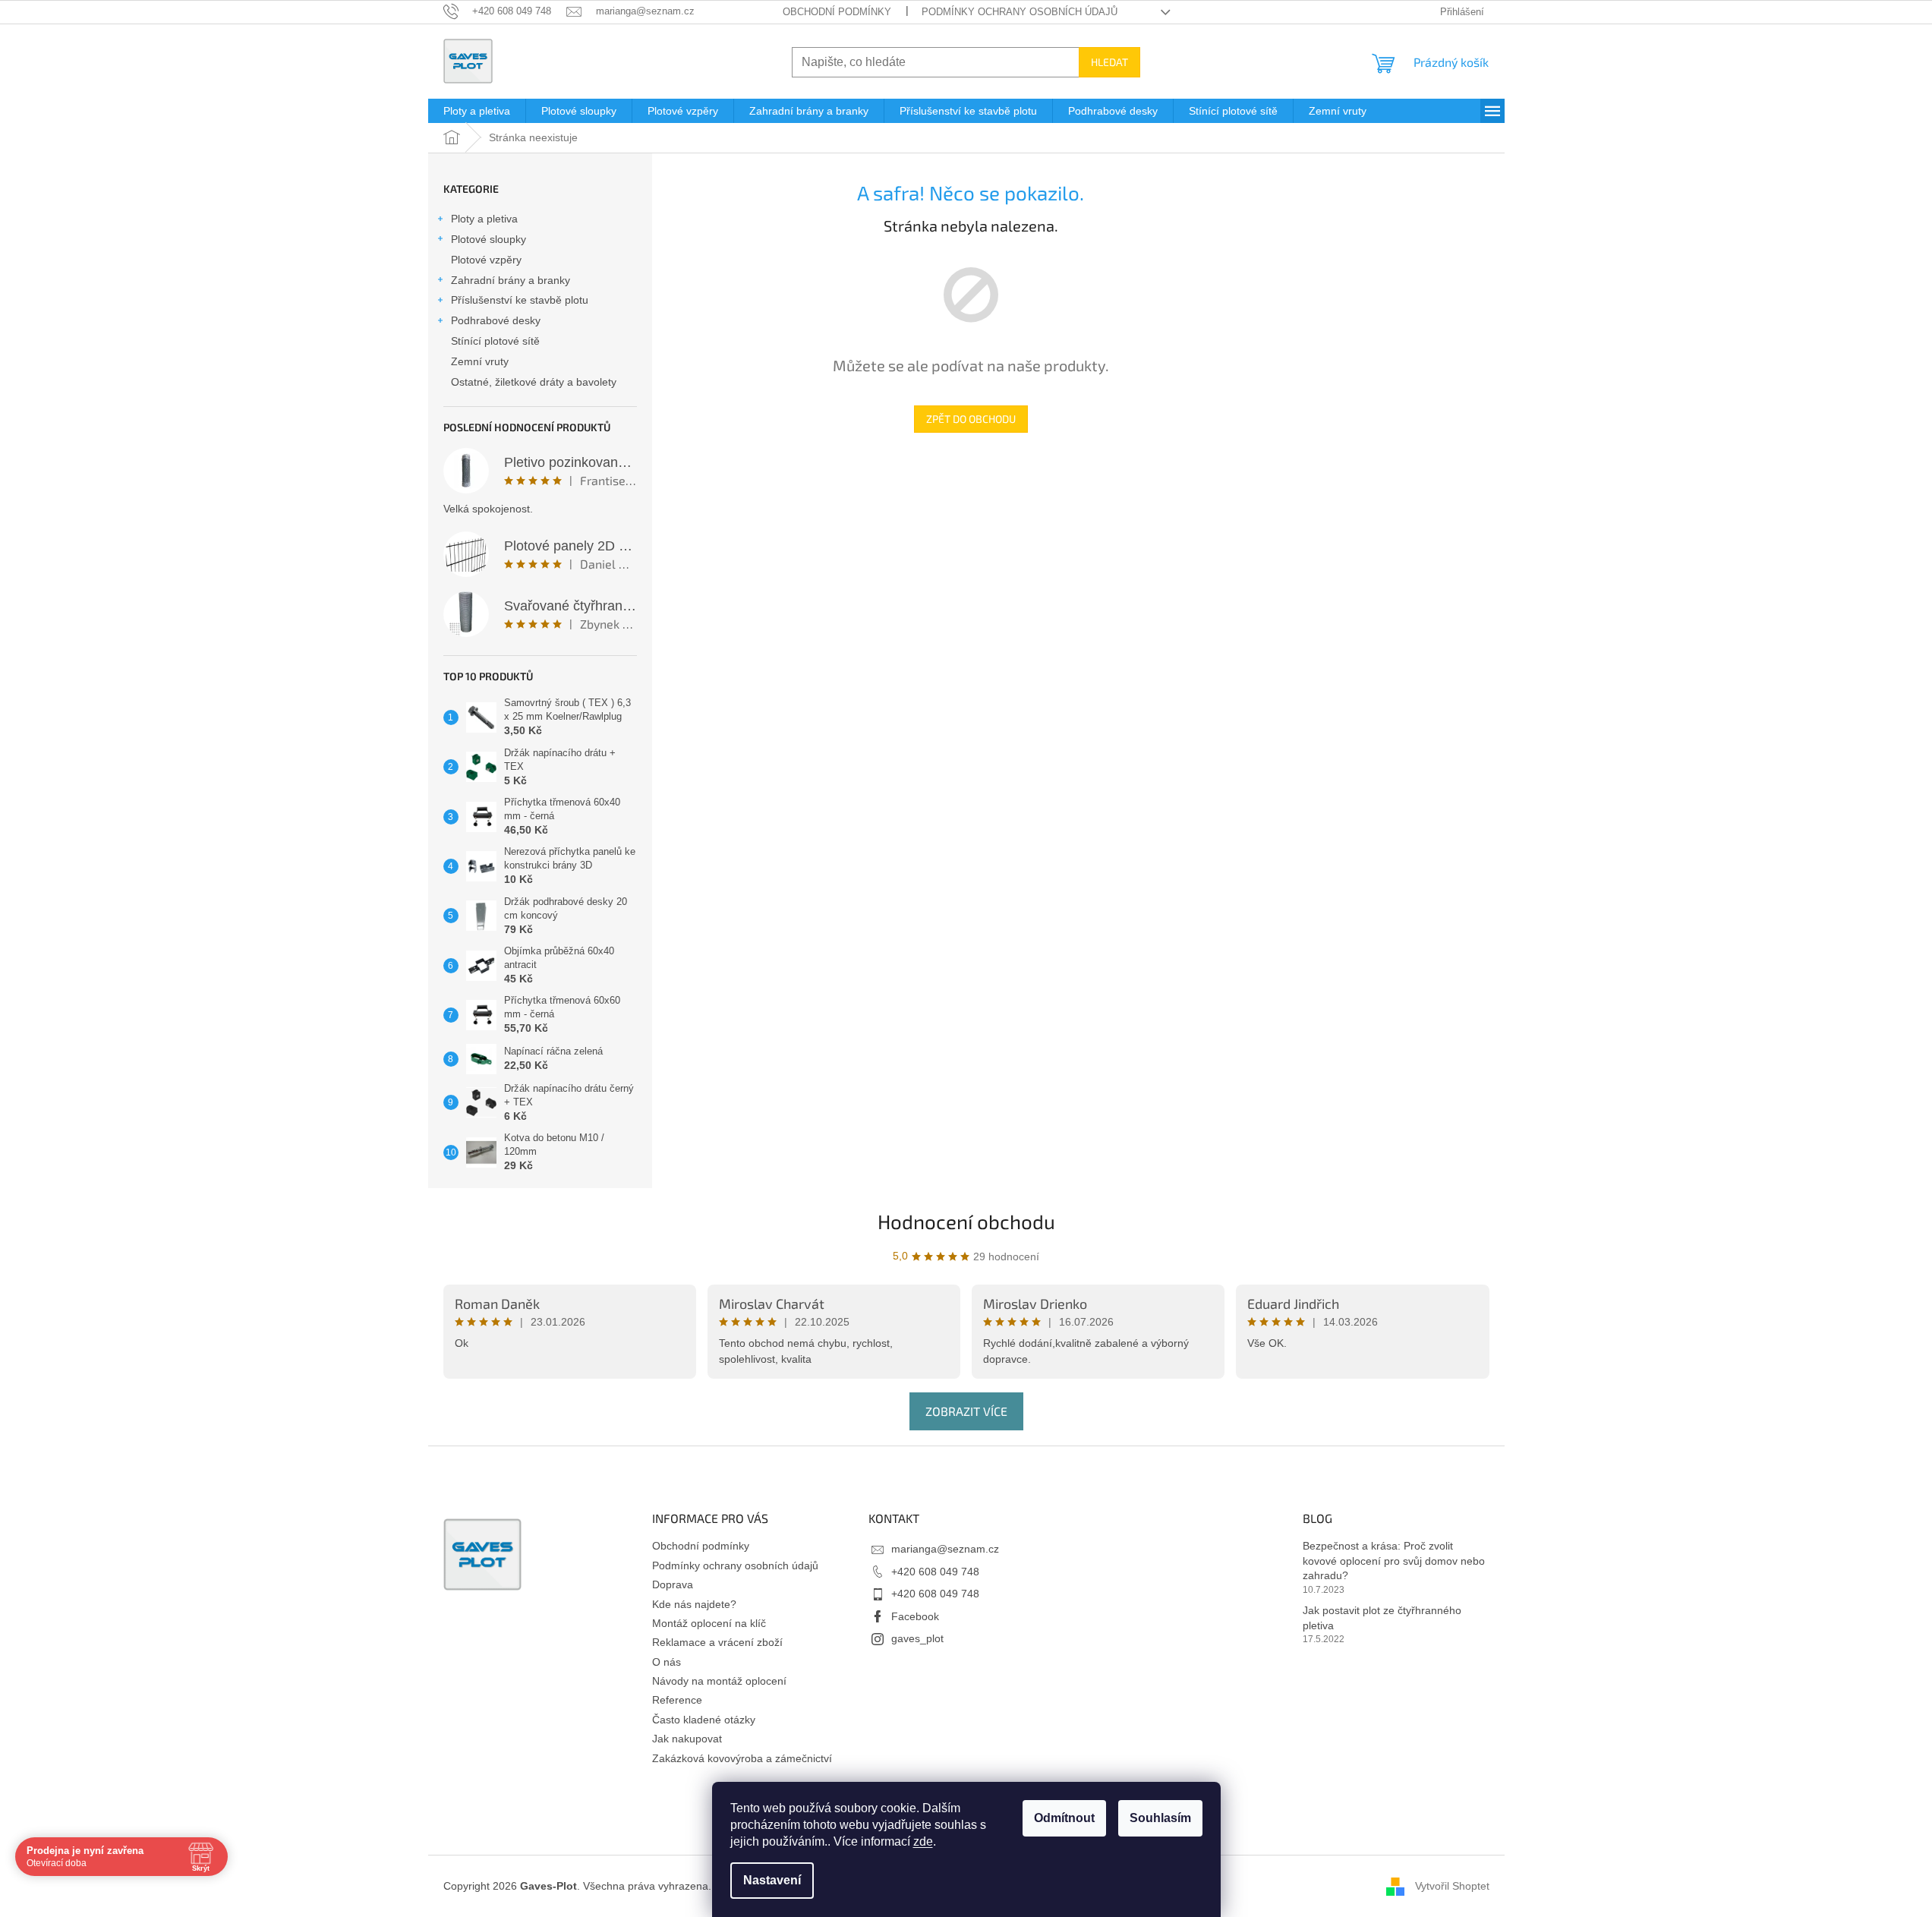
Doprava (673, 1584)
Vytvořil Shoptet (1452, 1886)
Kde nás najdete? (694, 1604)
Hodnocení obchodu (966, 1221)
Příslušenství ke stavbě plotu (520, 300)
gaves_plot (917, 1638)
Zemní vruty (480, 361)
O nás (667, 1662)
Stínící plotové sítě (495, 341)
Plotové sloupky (489, 239)
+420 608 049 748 (935, 1572)
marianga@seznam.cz (945, 1549)
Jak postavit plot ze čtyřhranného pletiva (1382, 1617)
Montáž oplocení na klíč (709, 1623)
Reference (677, 1700)
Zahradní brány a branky (511, 280)
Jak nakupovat (687, 1739)
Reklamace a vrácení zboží (717, 1642)
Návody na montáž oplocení (719, 1681)
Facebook (915, 1616)
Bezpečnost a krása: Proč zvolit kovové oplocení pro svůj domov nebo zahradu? (1394, 1561)
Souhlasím (1160, 1818)
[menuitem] (477, 111)
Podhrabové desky (496, 320)
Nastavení (772, 1880)
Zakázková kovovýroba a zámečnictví (742, 1758)
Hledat (1109, 62)
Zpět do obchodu (971, 419)
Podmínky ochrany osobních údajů (1020, 12)
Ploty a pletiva (484, 219)
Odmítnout (1064, 1818)
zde (923, 1841)
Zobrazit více (966, 1411)
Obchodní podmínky (837, 12)
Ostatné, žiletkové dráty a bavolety (534, 382)
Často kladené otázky (704, 1720)
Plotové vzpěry (486, 260)
